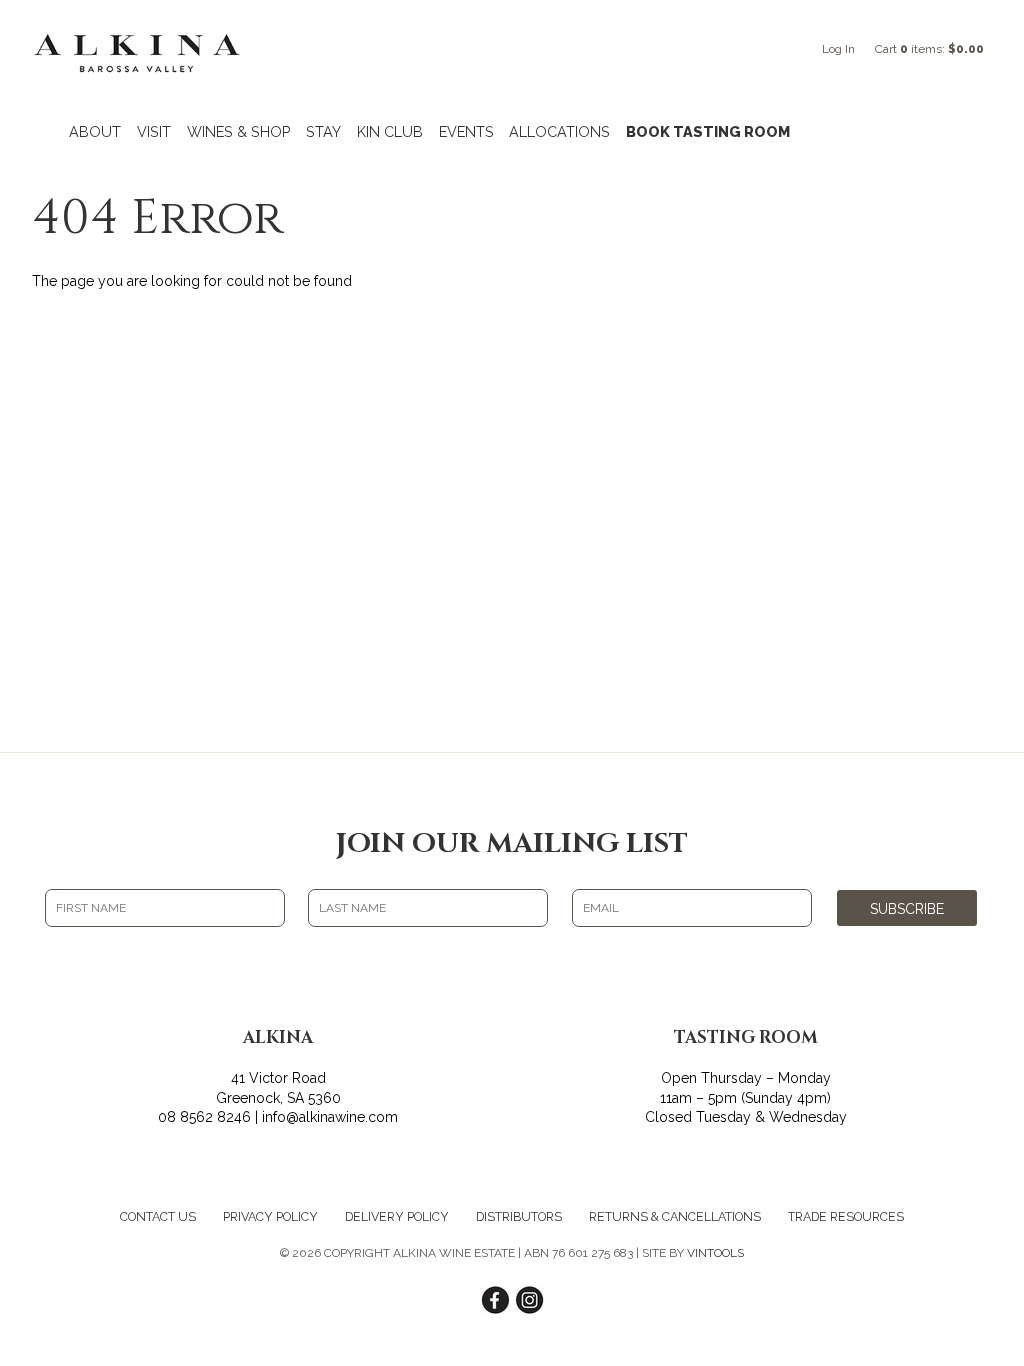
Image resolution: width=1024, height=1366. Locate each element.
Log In (838, 49)
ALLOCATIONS (559, 131)
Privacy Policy (270, 1216)
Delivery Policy (397, 1216)
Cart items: (929, 49)
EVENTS (466, 131)
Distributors (519, 1216)
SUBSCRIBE (907, 909)
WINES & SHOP (239, 131)
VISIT (154, 131)
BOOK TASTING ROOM (708, 131)
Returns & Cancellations (675, 1216)
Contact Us (158, 1216)
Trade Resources (846, 1216)
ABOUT (95, 131)
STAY (323, 131)
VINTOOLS (715, 1253)
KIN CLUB (390, 131)
